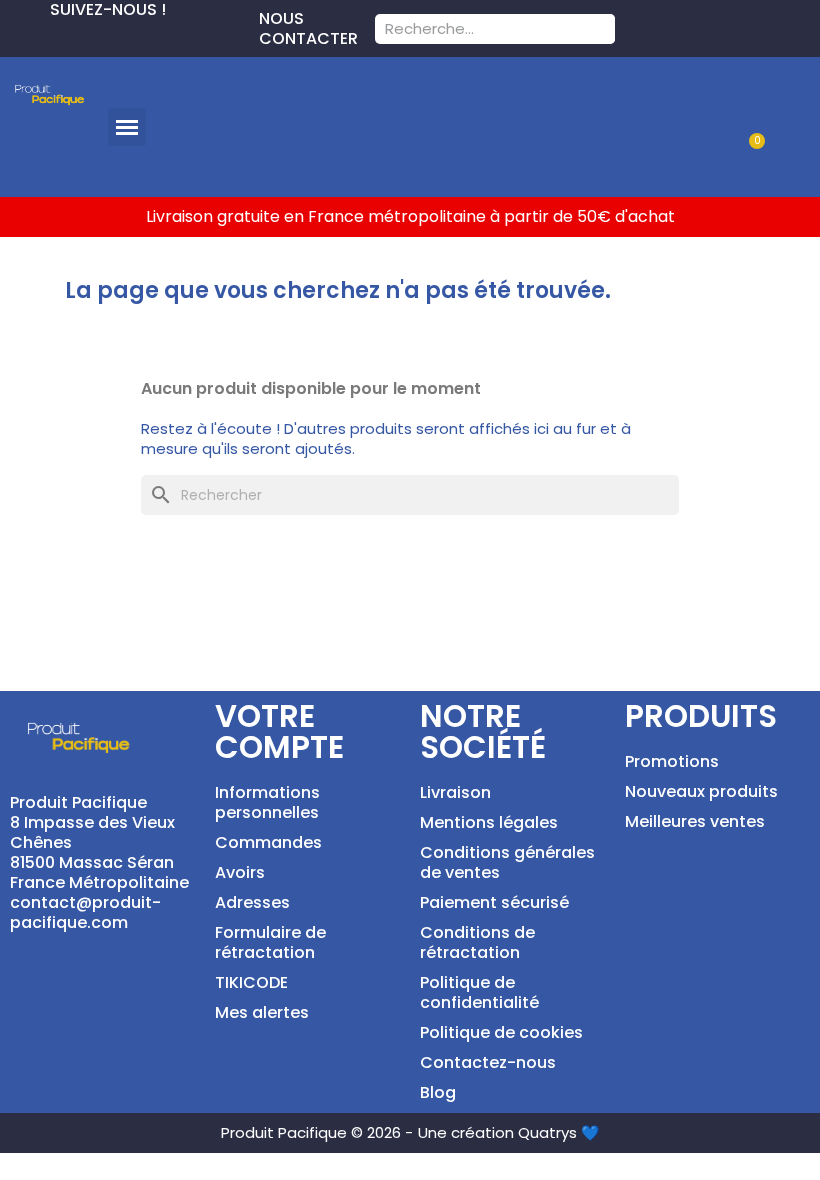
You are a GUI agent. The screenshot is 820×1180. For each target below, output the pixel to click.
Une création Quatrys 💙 (509, 1132)
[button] (127, 127)
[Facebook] (16, 36)
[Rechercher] (600, 29)
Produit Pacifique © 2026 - (317, 1132)
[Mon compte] (777, 102)
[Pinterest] (48, 36)
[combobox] (468, 29)
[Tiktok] (112, 36)
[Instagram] (80, 36)
